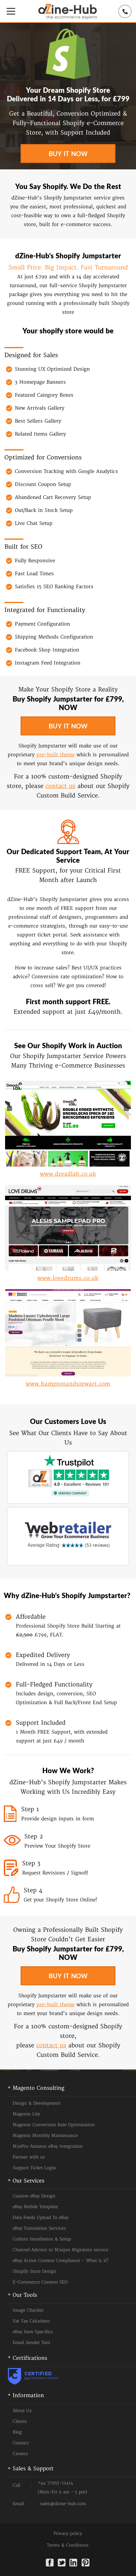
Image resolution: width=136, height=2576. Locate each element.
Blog (17, 2432)
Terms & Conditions (68, 2545)
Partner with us (29, 2157)
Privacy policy (68, 2534)
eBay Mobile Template (35, 2207)
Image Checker (28, 2310)
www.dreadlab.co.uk (68, 1174)
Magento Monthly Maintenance (45, 2136)
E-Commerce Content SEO (40, 2282)
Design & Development (37, 2103)
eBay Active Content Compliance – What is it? (60, 2261)
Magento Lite (26, 2114)
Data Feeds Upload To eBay (40, 2218)
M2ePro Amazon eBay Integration (48, 2146)
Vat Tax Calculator (31, 2321)
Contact (21, 2443)
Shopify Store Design (34, 2271)
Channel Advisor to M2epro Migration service (60, 2250)
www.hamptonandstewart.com (68, 1384)
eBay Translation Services (39, 2228)
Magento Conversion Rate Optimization (54, 2125)
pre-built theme (56, 755)
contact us (60, 786)
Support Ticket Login (34, 2168)
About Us (22, 2411)
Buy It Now (68, 154)
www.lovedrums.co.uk (68, 1278)
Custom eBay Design (34, 2196)
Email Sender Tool (31, 2343)
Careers (20, 2454)
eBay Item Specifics (33, 2332)
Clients (20, 2422)
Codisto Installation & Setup (42, 2239)
